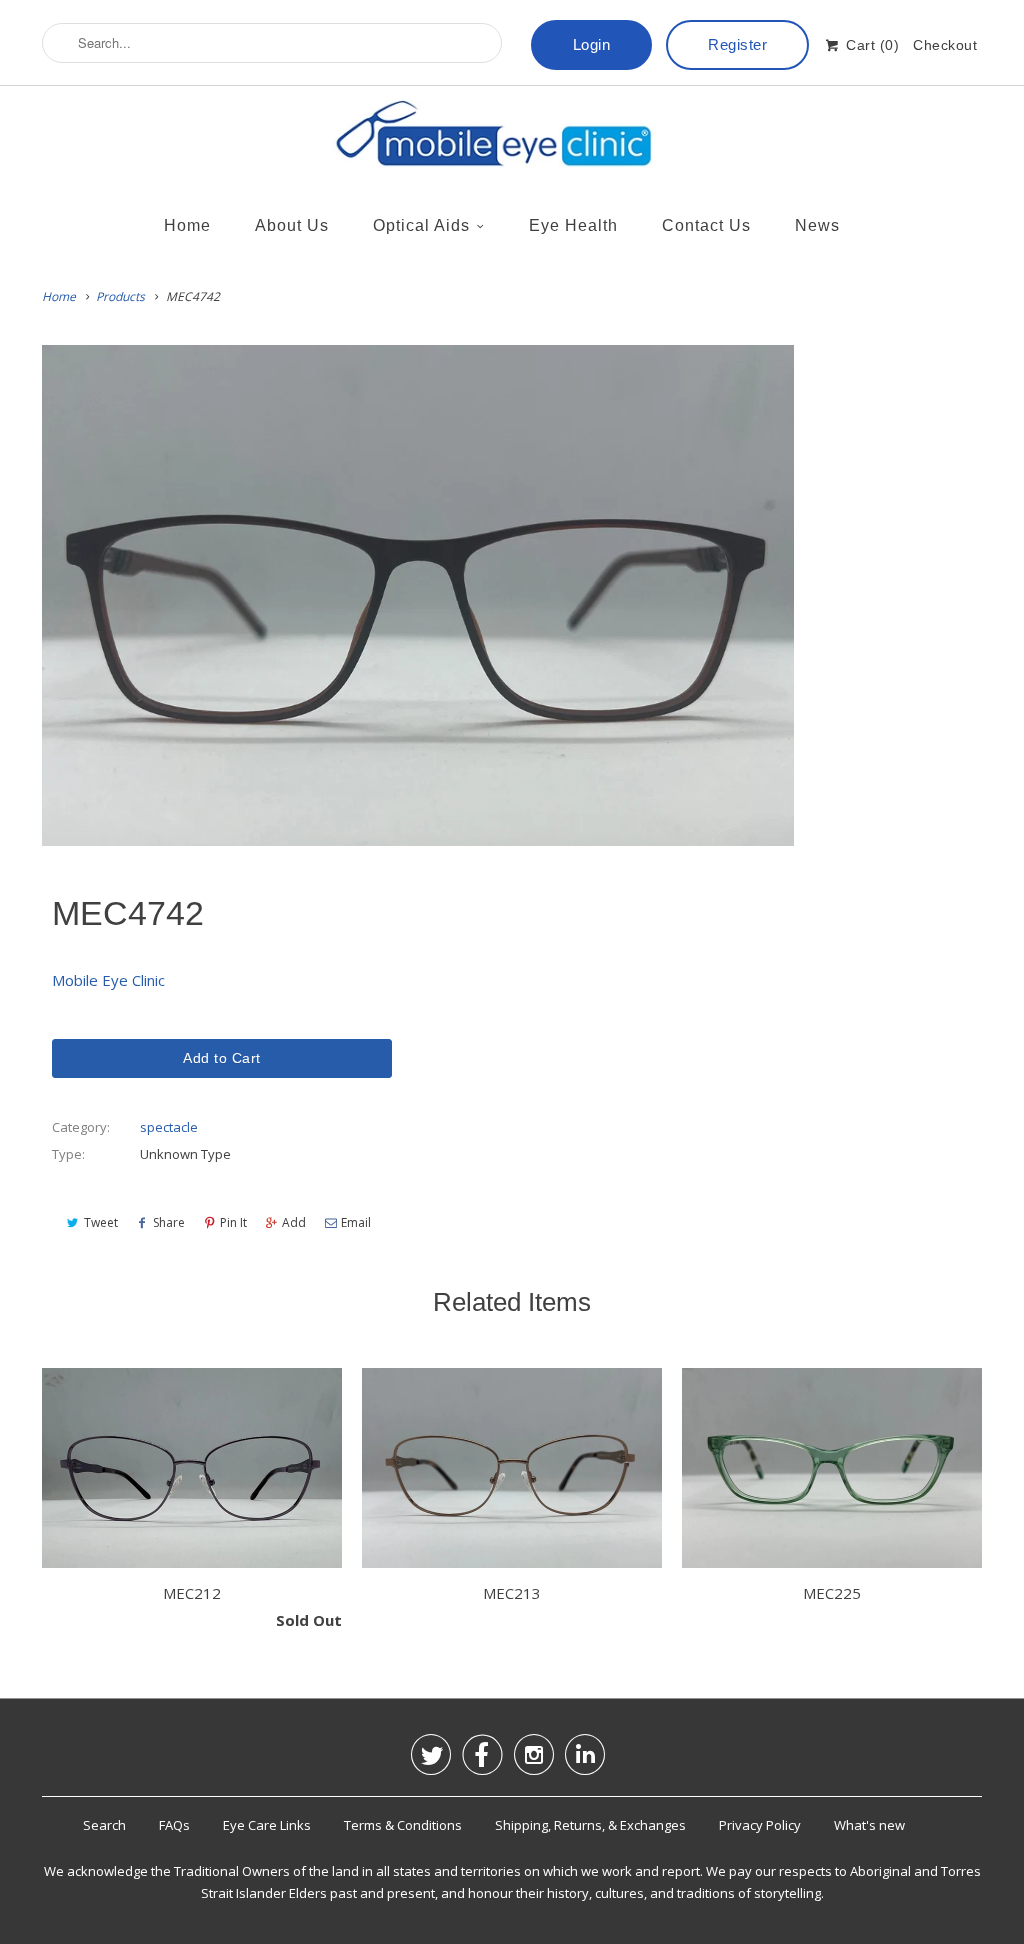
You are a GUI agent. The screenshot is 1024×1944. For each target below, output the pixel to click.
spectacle (169, 1127)
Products (120, 296)
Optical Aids (421, 225)
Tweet (101, 1222)
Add (294, 1222)
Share (169, 1222)
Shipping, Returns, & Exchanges (590, 1825)
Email (356, 1222)
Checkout (945, 45)
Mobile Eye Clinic (108, 980)
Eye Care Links (267, 1825)
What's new (869, 1825)
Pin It (233, 1222)
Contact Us (706, 225)
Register (737, 44)
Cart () (870, 45)
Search (104, 1825)
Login (592, 44)
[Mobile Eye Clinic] (512, 138)
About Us (292, 225)
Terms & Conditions (403, 1825)
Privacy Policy (760, 1825)
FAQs (174, 1825)
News (817, 225)
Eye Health (573, 225)
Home (187, 225)
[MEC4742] (418, 596)
